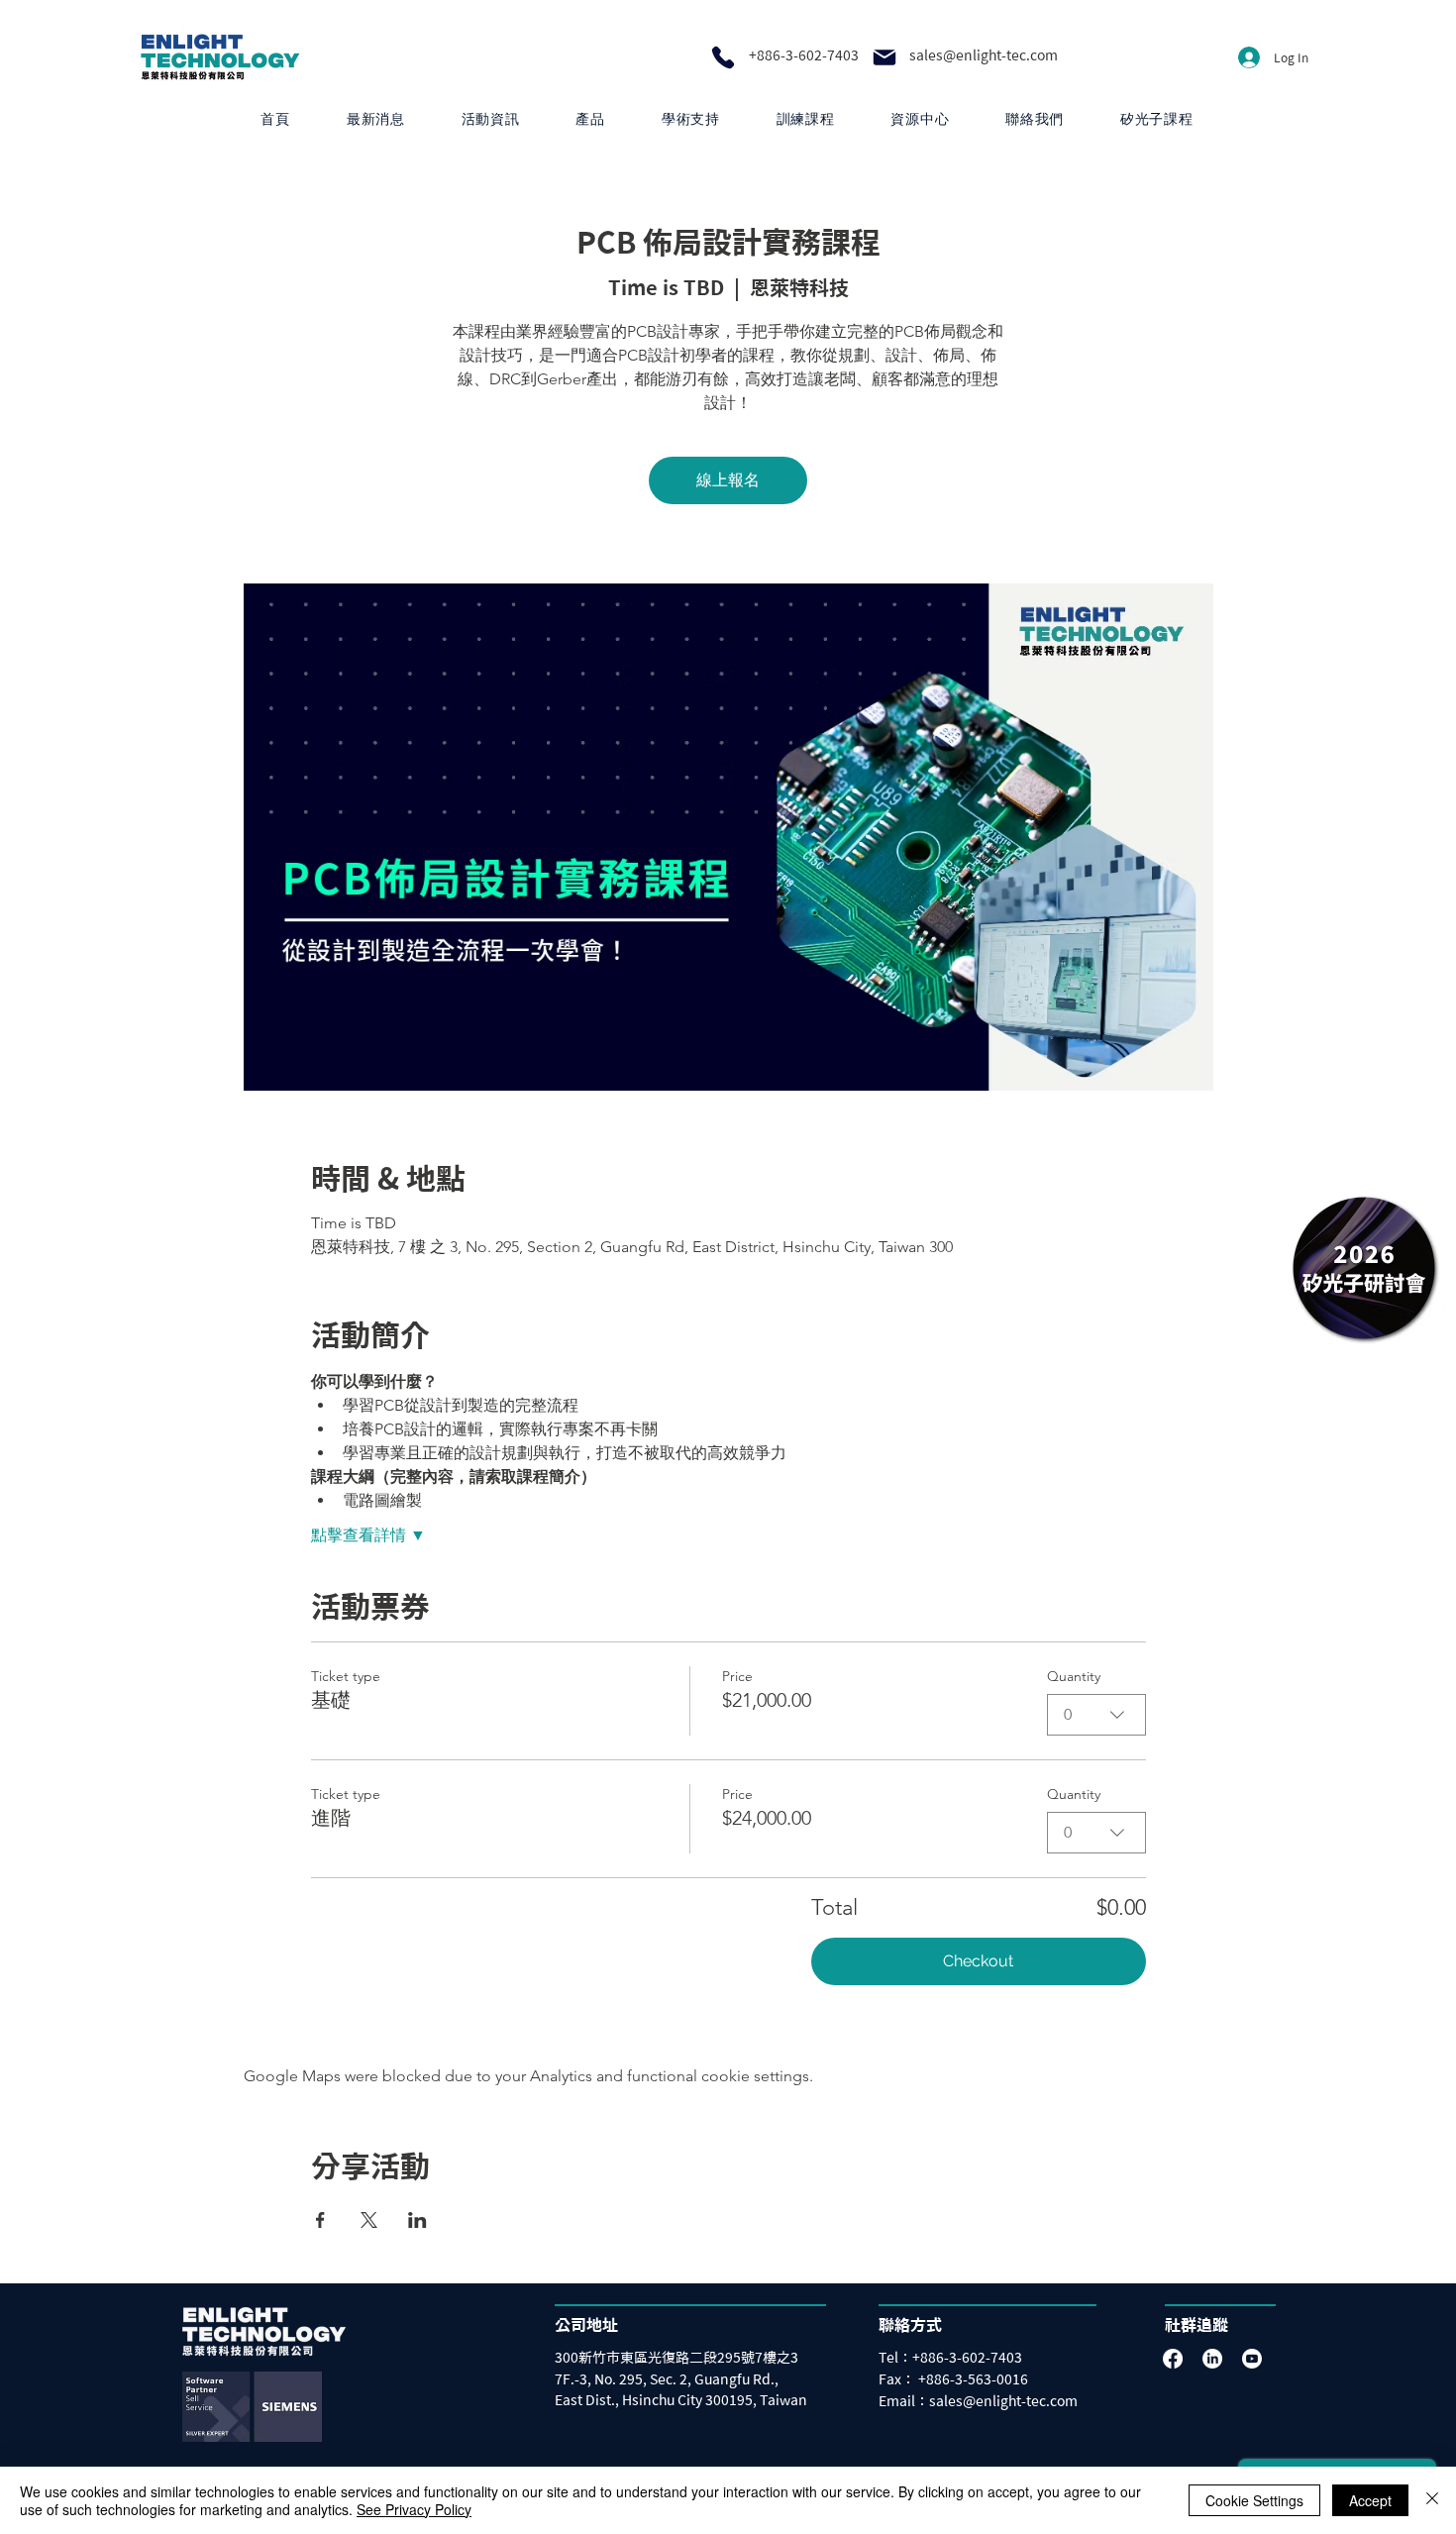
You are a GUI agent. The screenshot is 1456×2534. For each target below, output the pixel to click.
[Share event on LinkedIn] (417, 2220)
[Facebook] (1173, 2359)
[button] (590, 119)
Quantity (1074, 1676)
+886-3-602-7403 (804, 55)
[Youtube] (1252, 2359)
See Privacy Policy (414, 2509)
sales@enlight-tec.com (984, 55)
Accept (1370, 2500)
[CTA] (1364, 1267)
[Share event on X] (369, 2220)
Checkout (978, 1961)
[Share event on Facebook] (320, 2220)
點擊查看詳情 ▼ (368, 1535)
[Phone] (723, 57)
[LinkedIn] (1212, 2359)
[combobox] (1096, 1715)
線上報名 (728, 480)
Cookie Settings (1254, 2500)
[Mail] (884, 57)
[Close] (1432, 2500)
